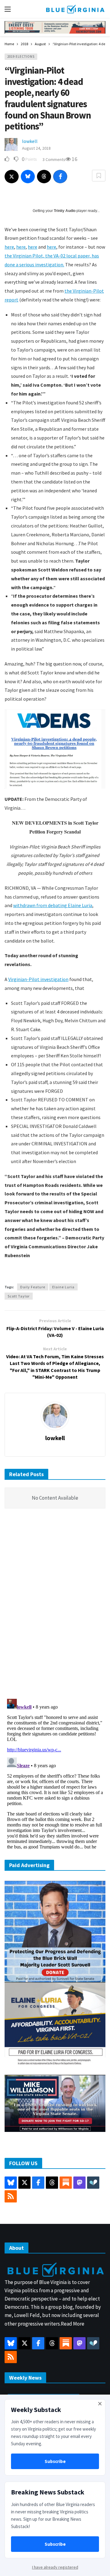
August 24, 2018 (36, 148)
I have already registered (55, 2567)
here (9, 247)
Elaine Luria (63, 1287)
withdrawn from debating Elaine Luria (53, 905)
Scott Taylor (19, 1296)
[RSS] (11, 2196)
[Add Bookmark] (99, 176)
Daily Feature (33, 1287)
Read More (73, 2324)
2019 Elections (21, 57)
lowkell (30, 141)
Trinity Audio (65, 211)
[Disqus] (55, 1605)
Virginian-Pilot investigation (38, 979)
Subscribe (55, 2461)
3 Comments (54, 159)
